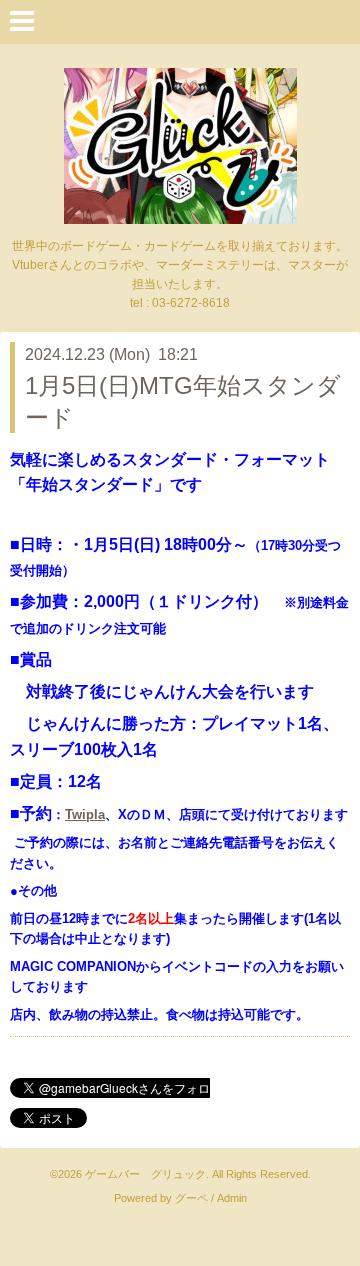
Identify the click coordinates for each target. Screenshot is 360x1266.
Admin (232, 1198)
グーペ (191, 1198)
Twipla (85, 814)
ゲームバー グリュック (145, 1174)
